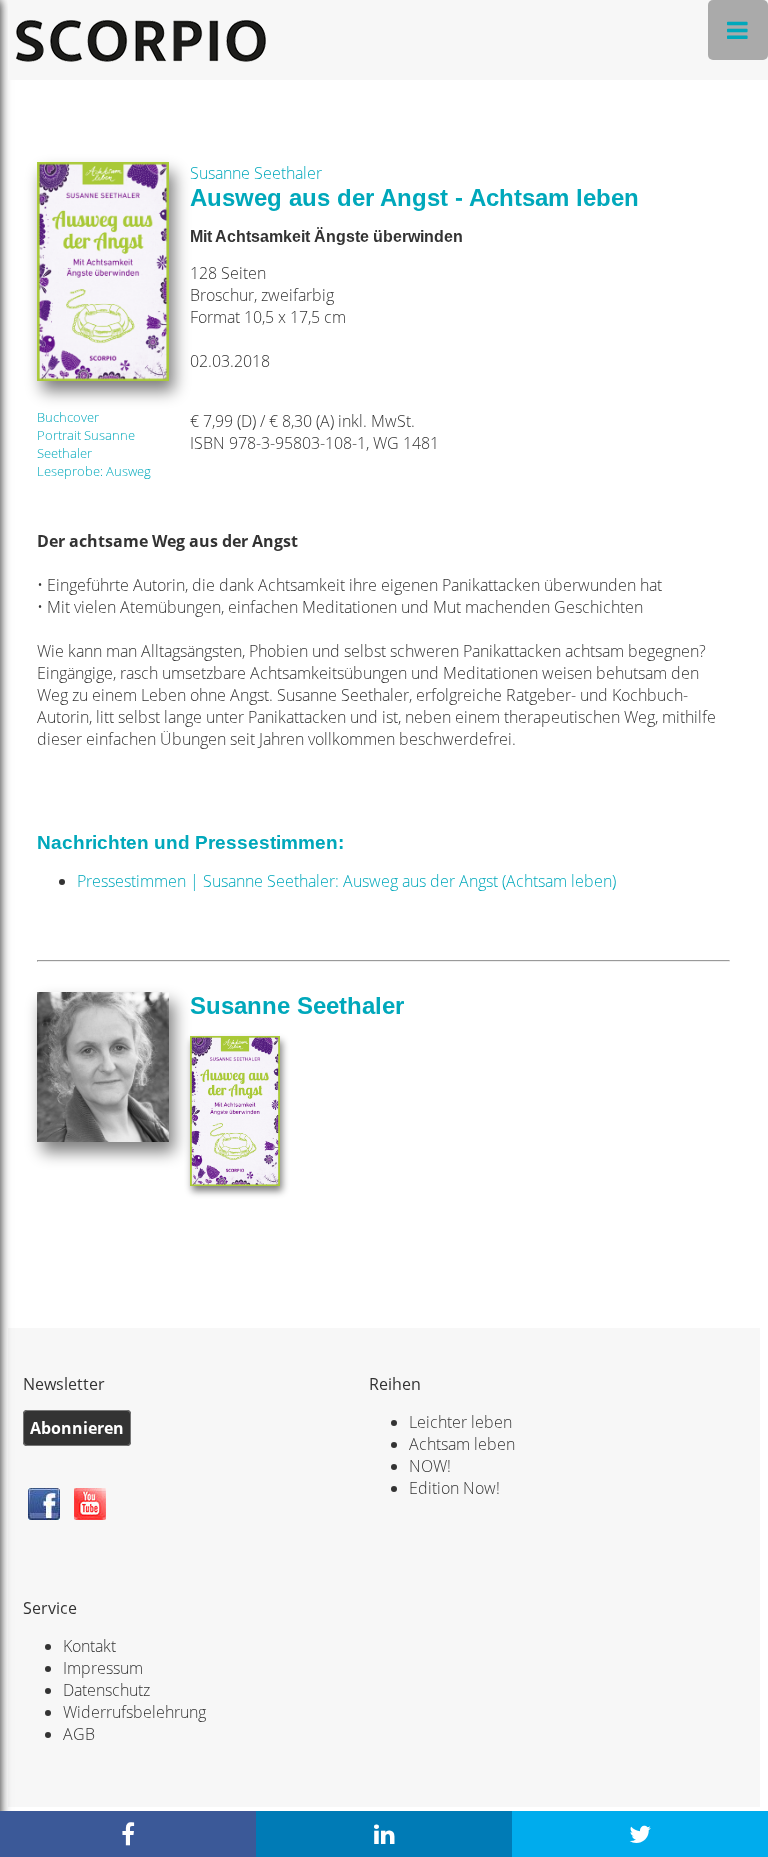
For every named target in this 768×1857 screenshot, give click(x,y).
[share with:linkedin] (384, 1834)
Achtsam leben (462, 1444)
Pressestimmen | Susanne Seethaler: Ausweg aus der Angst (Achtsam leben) (346, 881)
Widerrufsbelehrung (134, 1712)
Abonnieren (77, 1428)
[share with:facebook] (128, 1834)
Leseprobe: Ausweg (94, 471)
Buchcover (68, 417)
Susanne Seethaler (256, 173)
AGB (79, 1734)
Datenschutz (106, 1690)
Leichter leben (460, 1422)
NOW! (430, 1466)
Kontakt (89, 1646)
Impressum (103, 1668)
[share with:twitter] (640, 1834)
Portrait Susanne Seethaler (86, 444)
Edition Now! (454, 1488)
